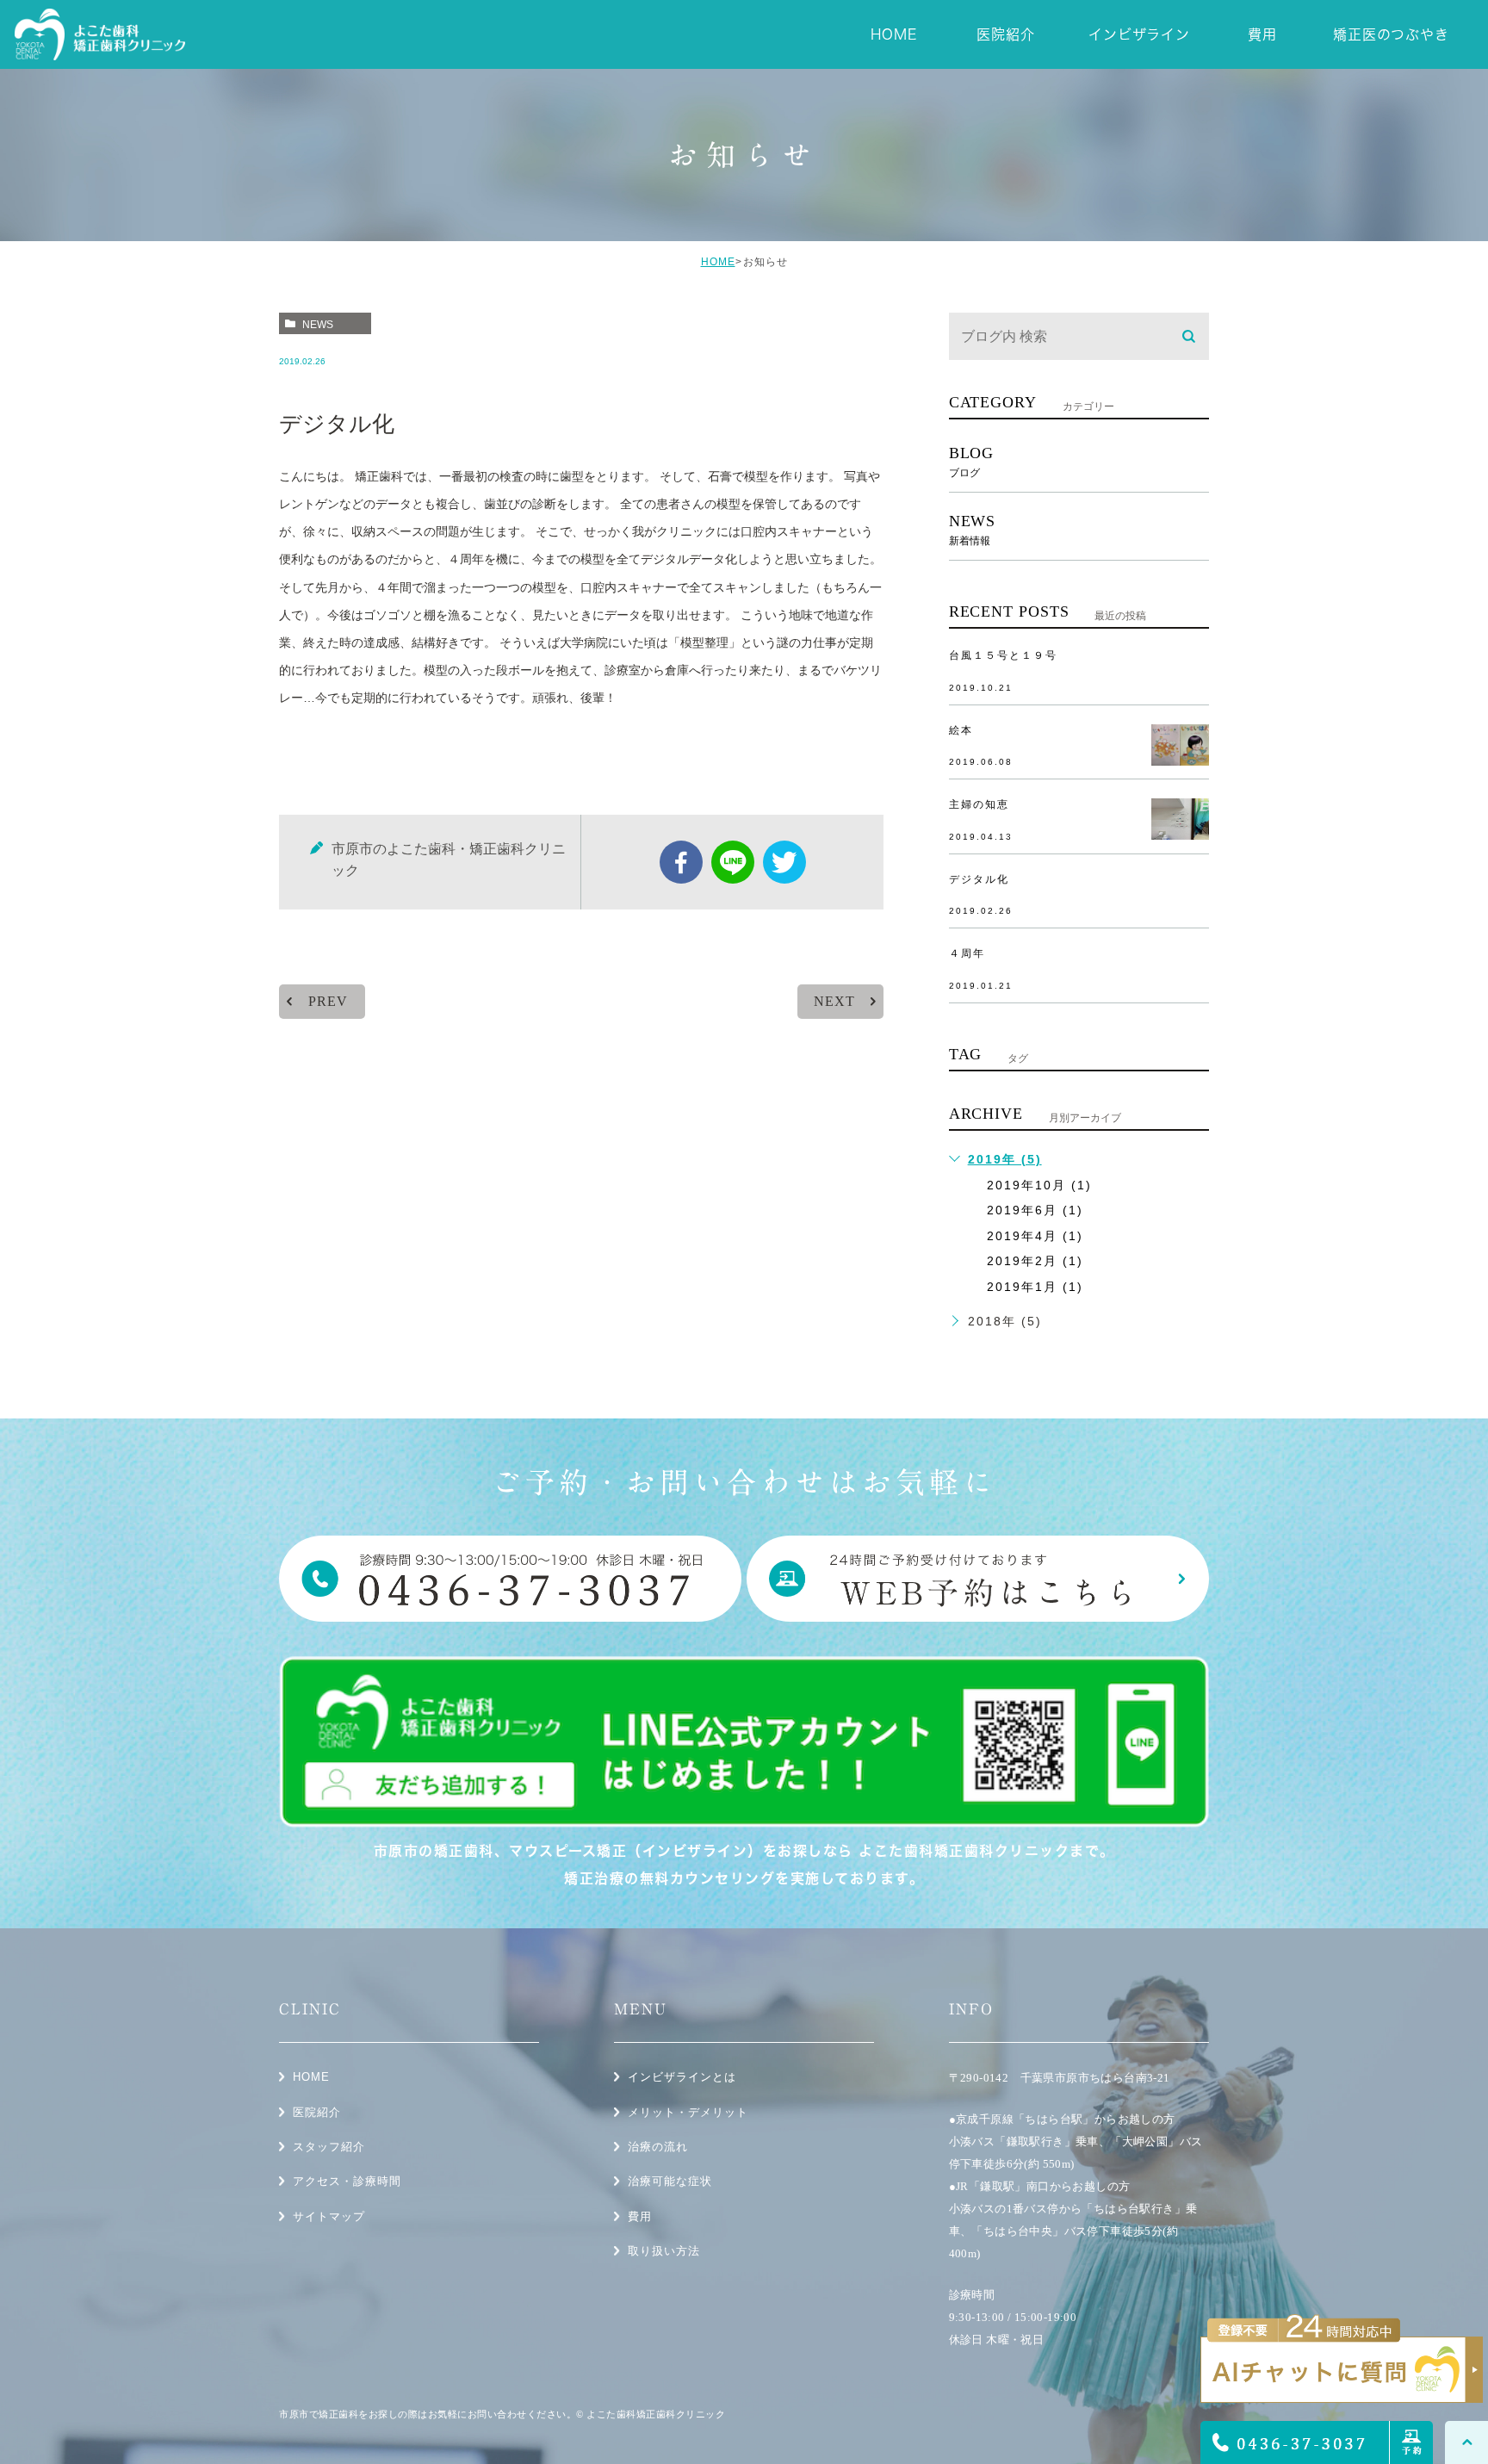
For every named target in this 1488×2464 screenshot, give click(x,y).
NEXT (834, 1001)
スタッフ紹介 (329, 2147)
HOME (718, 262)
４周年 (967, 953)
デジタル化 (979, 879)
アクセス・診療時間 (347, 2181)
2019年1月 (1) (1035, 1287)
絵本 (961, 730)
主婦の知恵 (979, 804)
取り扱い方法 (664, 2251)
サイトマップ (329, 2216)
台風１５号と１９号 (1003, 655)
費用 (640, 2216)
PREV (328, 1001)
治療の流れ (658, 2147)
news (318, 325)
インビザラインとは (682, 2077)
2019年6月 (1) (1035, 1210)
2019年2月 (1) (1035, 1261)
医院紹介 (317, 2112)
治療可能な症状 (670, 2181)
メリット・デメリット (688, 2112)
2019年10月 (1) (1039, 1185)
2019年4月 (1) (1035, 1236)
